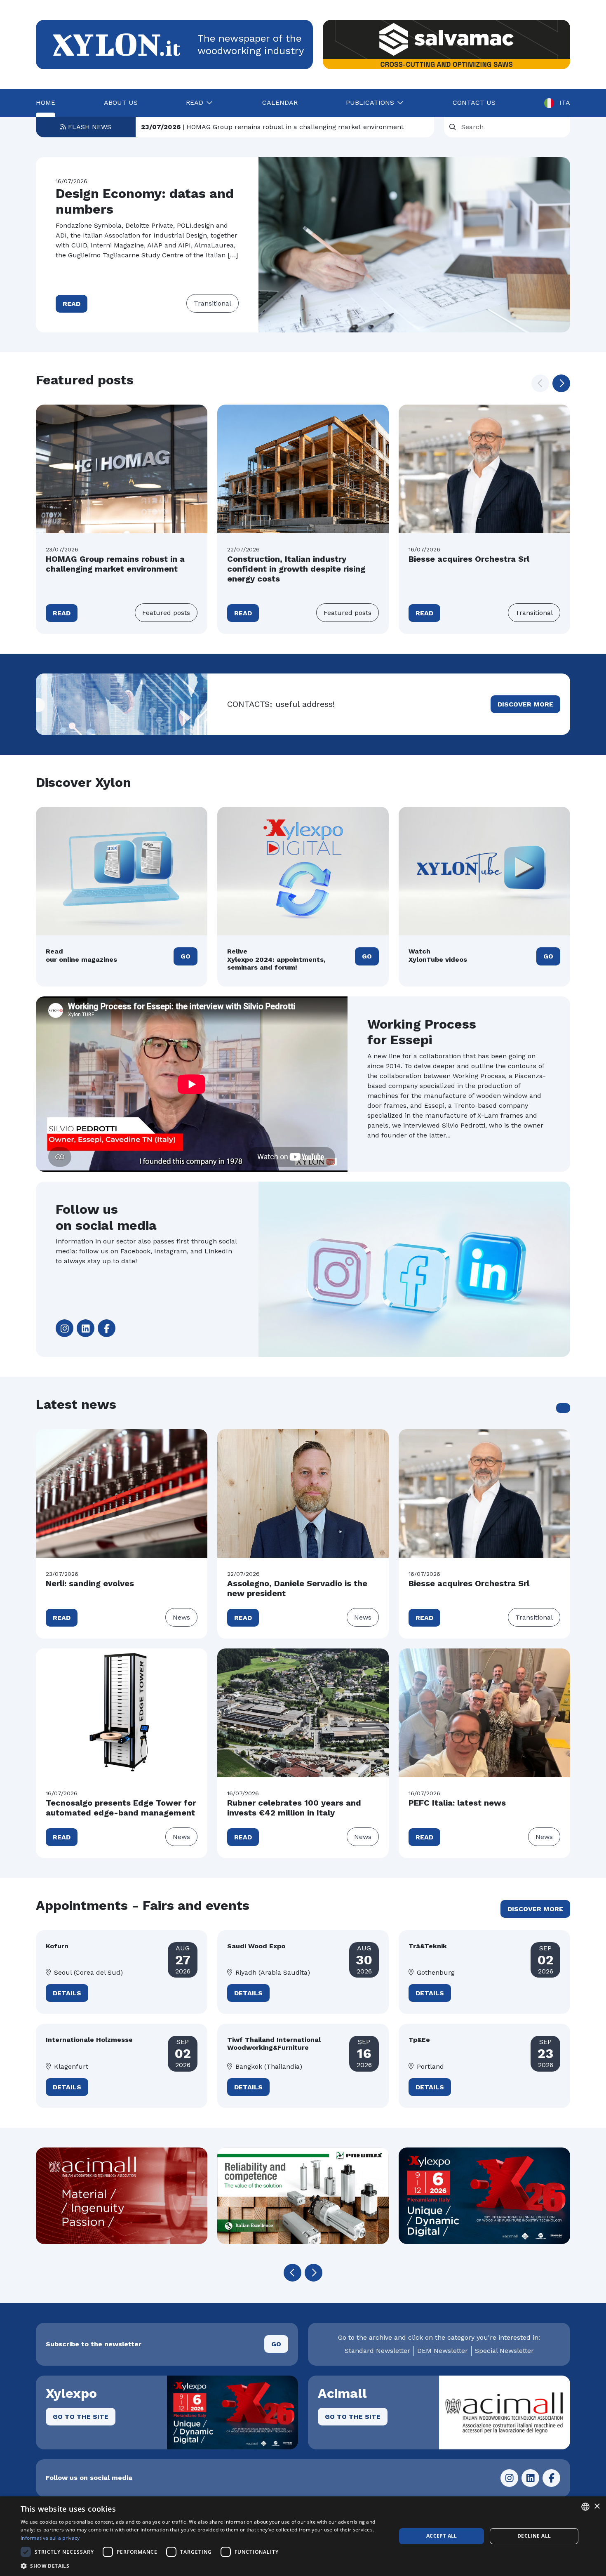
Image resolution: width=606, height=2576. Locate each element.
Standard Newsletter (377, 2351)
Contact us (474, 102)
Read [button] (195, 102)
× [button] (597, 2507)
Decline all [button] (534, 2536)
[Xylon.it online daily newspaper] (117, 44)
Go (186, 956)
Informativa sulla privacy (50, 2538)
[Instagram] (65, 1328)
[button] (561, 383)
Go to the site (81, 2417)
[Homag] (484, 2196)
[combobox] (585, 2507)
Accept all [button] (442, 2536)
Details (67, 1993)
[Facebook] (107, 1328)
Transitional (213, 303)
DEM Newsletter (443, 2351)
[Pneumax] (122, 2196)
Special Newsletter (504, 2351)
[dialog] (303, 2536)
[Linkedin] (86, 1328)
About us (121, 102)
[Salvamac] (446, 45)
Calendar (280, 102)
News (181, 1617)
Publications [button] (370, 102)
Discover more (525, 704)
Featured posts (166, 613)
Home (46, 102)
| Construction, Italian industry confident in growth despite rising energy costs (285, 127)
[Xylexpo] (303, 2196)
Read (72, 304)
